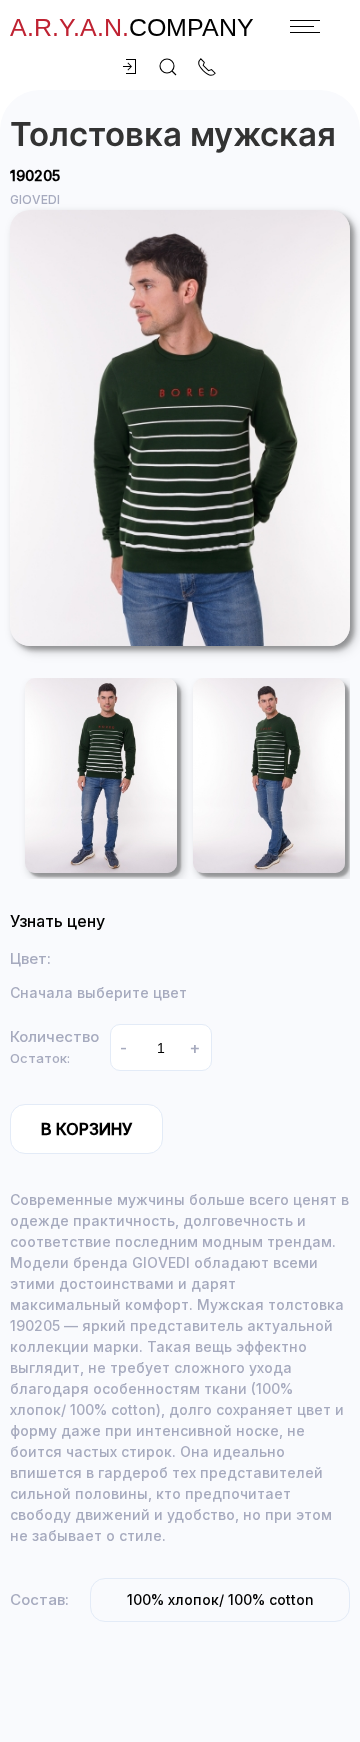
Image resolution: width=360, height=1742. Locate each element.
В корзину (86, 1129)
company (132, 27)
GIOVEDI (35, 199)
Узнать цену (57, 921)
